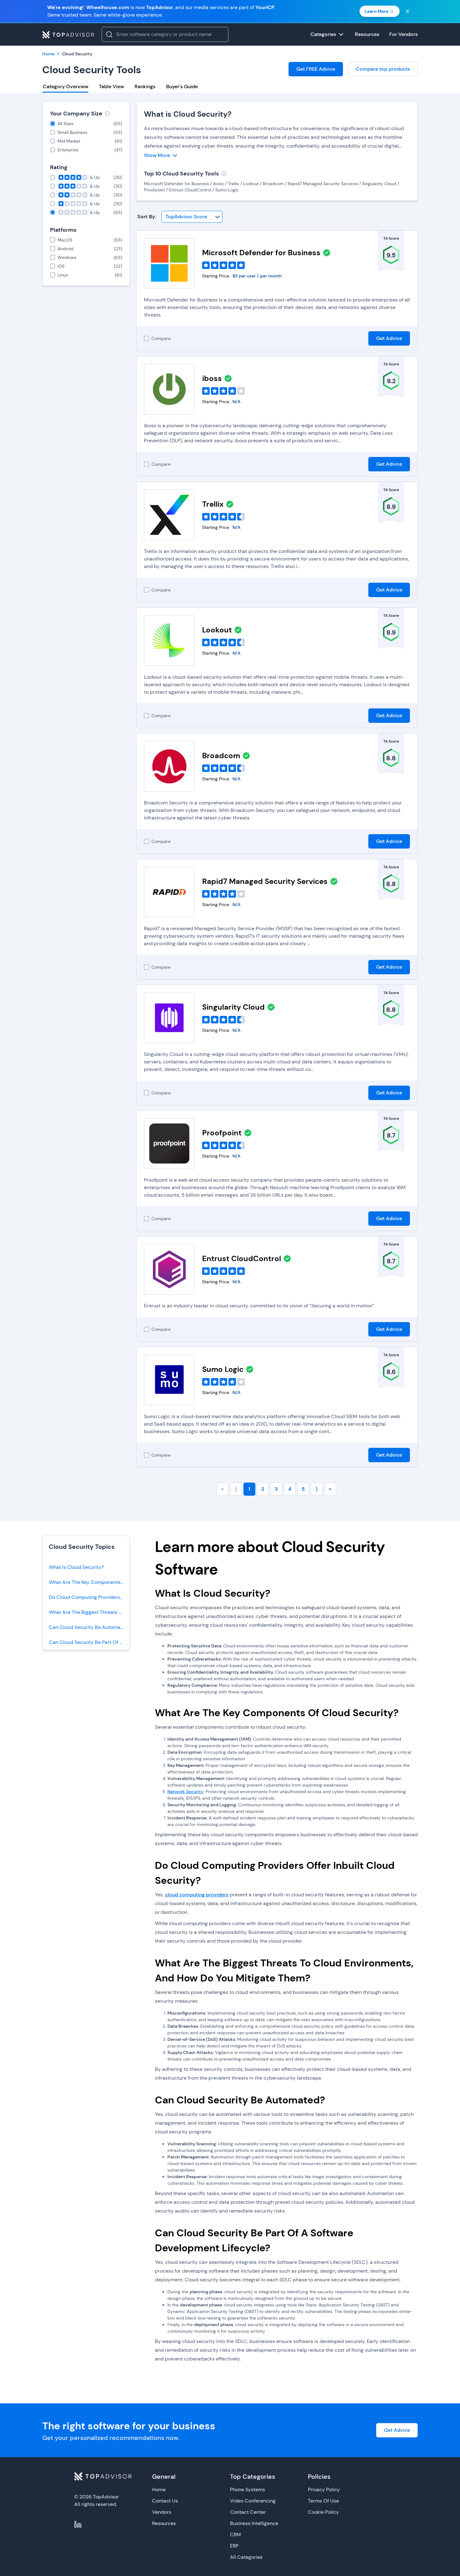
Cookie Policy (323, 2512)
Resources (164, 2523)
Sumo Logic (223, 1369)
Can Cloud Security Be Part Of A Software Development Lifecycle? (89, 1642)
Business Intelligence (254, 2523)
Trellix (213, 504)
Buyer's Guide (182, 86)
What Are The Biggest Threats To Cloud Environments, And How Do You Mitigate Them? (89, 1612)
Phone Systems (248, 2490)
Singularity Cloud (233, 1007)
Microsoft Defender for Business (261, 253)
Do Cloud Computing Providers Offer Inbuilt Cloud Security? (89, 1597)
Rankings (145, 86)
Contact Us (165, 2501)
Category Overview (66, 86)
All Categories (246, 2557)
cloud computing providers (197, 1895)
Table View (111, 86)
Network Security (185, 1792)
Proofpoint (222, 1133)
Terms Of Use (323, 2501)
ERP (234, 2546)
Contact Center (248, 2512)
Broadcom (221, 756)
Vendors (162, 2512)
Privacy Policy (324, 2490)
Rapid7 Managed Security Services (265, 881)
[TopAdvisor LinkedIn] (78, 2524)
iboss (212, 378)
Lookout (217, 630)
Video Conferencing (253, 2501)
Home (159, 2490)
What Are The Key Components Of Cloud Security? (89, 1582)
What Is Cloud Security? (76, 1567)
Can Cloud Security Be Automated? (89, 1627)
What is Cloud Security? (188, 114)
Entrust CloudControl (242, 1258)
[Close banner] (407, 11)
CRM (235, 2535)
